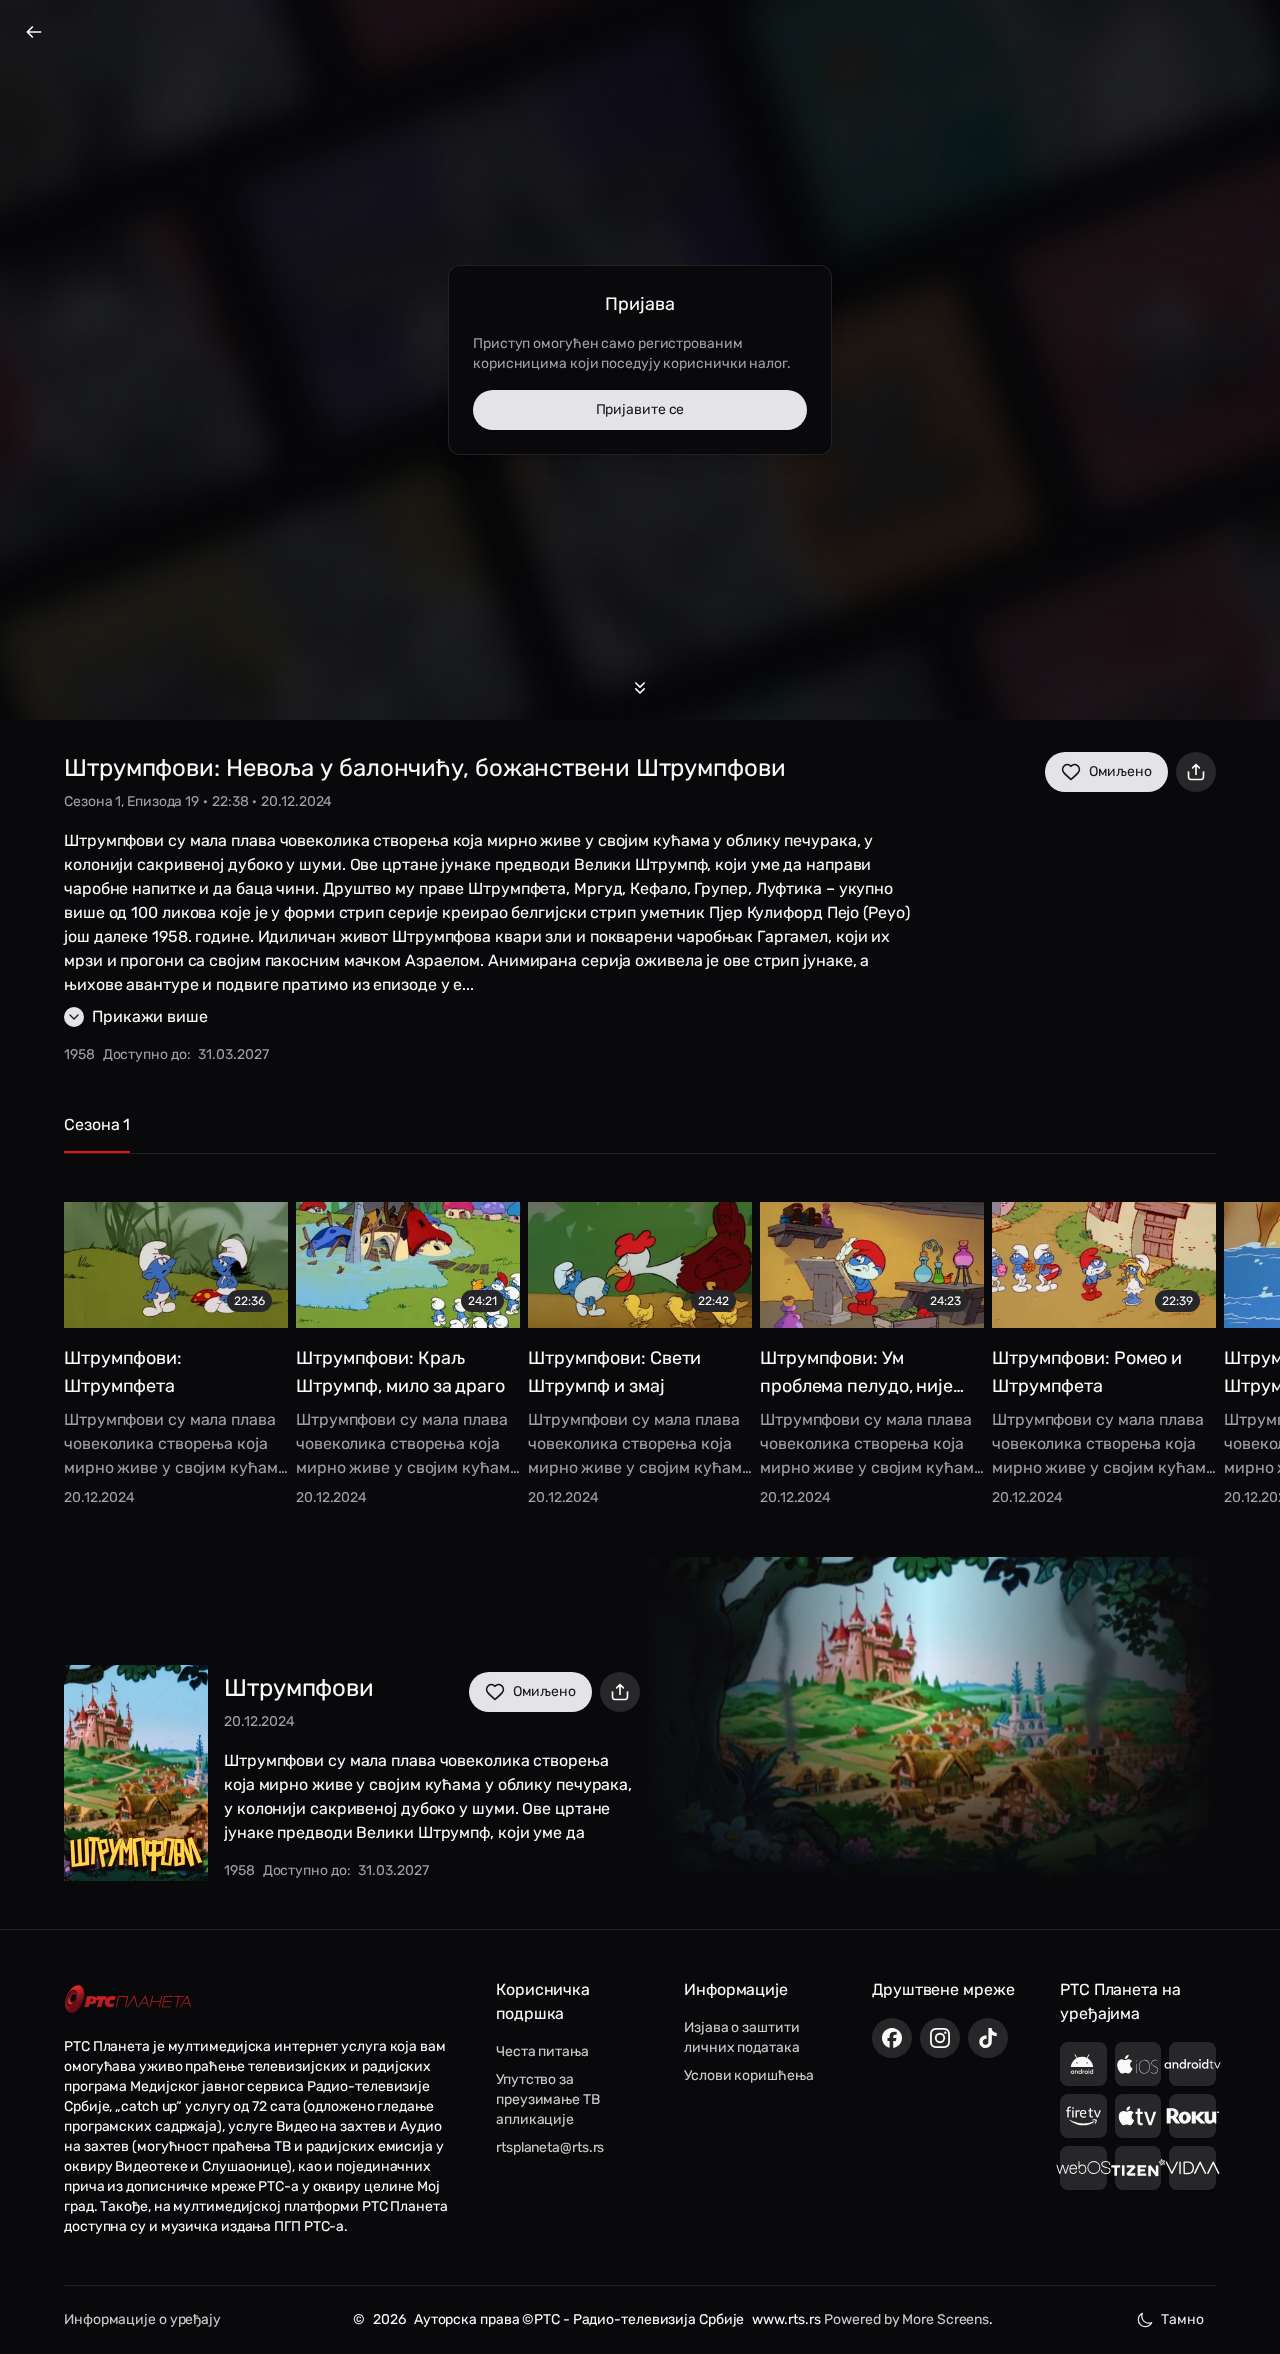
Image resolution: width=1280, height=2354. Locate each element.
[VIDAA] (1192, 2168)
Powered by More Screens (906, 2319)
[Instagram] (940, 2038)
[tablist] (640, 1133)
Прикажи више (150, 1016)
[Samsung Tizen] (1138, 2168)
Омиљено (1120, 771)
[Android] (1083, 2064)
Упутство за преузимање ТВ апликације (548, 2099)
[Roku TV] (1192, 2116)
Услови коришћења (748, 2075)
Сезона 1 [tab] (97, 1124)
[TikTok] (988, 2038)
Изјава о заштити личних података (742, 2037)
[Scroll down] (640, 688)
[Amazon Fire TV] (1083, 2116)
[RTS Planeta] (128, 1999)
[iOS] (1138, 2064)
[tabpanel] (640, 1339)
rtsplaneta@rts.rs (550, 2147)
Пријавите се (640, 409)
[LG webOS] (1083, 2168)
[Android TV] (1192, 2064)
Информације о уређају (142, 2319)
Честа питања (542, 2051)
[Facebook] (892, 2038)
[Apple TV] (1138, 2116)
